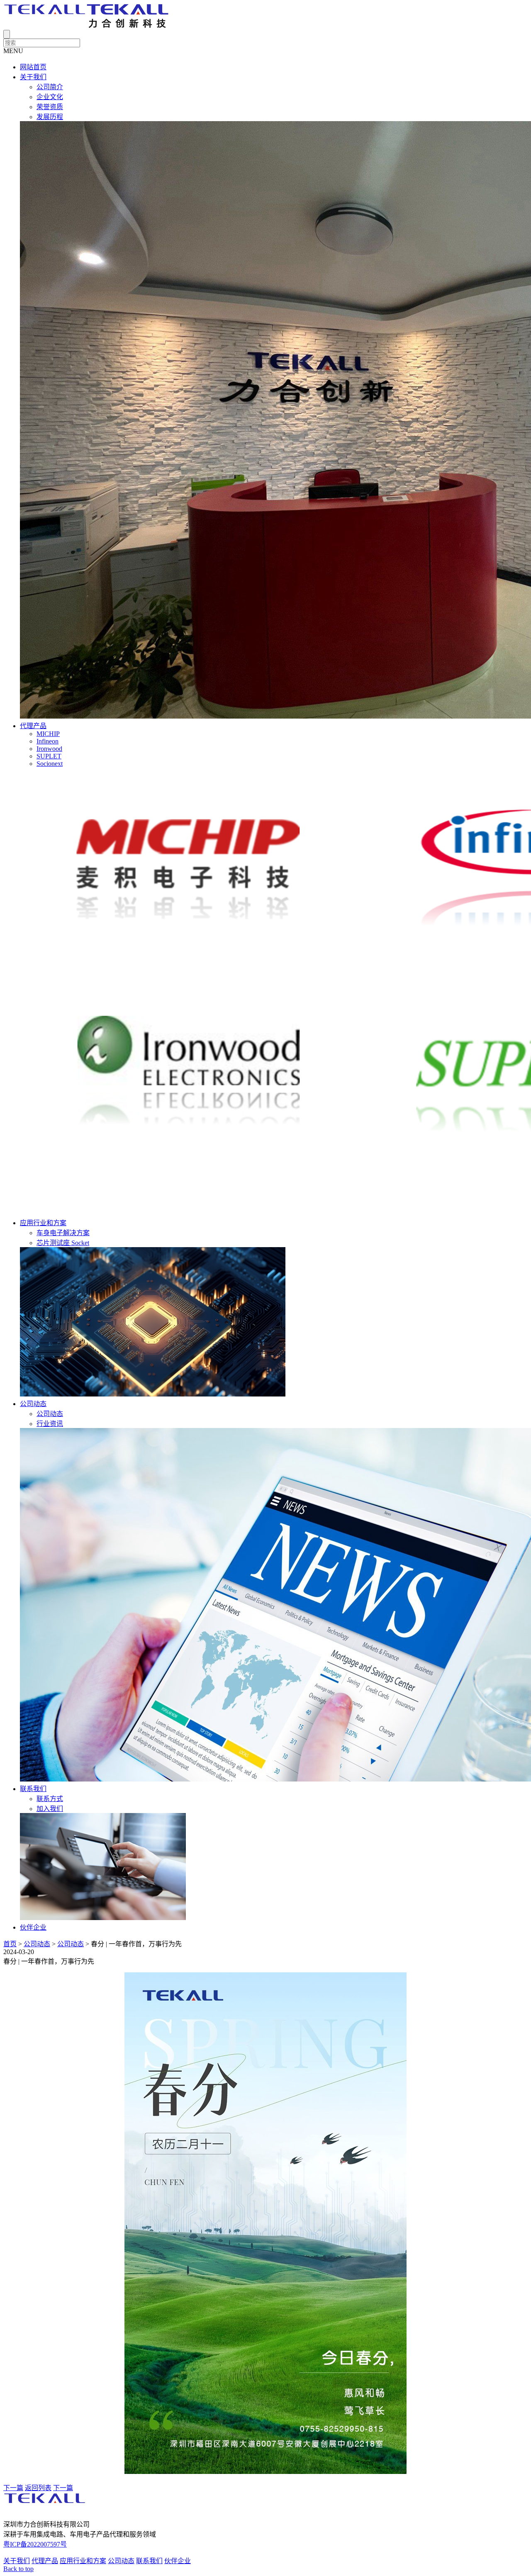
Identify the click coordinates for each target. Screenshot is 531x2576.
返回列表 (38, 2488)
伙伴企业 (33, 1927)
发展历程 (50, 117)
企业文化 (50, 97)
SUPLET (49, 756)
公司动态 (33, 1404)
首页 (10, 1944)
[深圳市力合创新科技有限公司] (86, 26)
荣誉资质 (50, 107)
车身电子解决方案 (63, 1233)
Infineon (47, 741)
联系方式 (50, 1799)
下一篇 (13, 2488)
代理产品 (33, 726)
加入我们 (50, 1809)
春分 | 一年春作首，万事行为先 (136, 1944)
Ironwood (49, 749)
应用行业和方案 (43, 1223)
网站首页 (33, 67)
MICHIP (48, 734)
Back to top (18, 2569)
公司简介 (50, 87)
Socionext (50, 764)
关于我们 (33, 77)
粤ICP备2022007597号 (35, 2544)
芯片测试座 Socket (63, 1243)
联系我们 (33, 1789)
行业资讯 (50, 1424)
